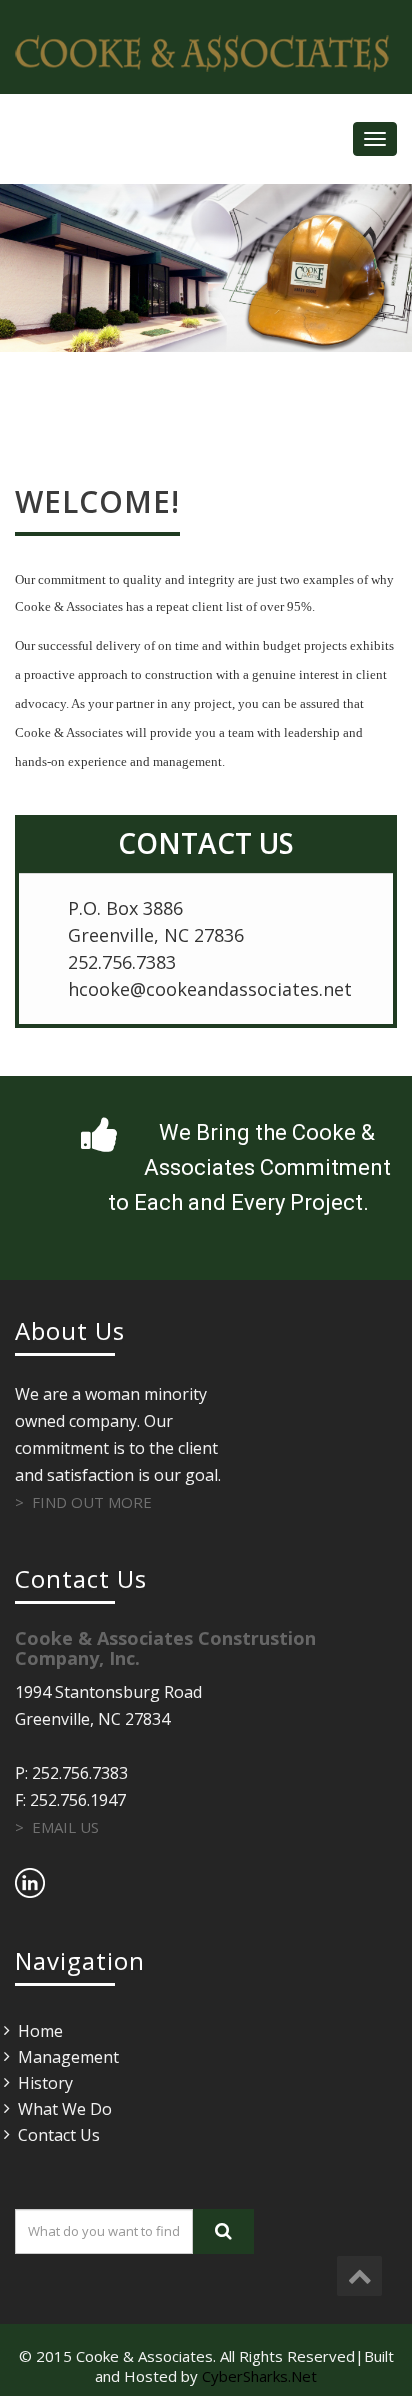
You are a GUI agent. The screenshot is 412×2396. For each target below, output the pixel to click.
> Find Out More (83, 1502)
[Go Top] (359, 2276)
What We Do (65, 2109)
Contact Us (59, 2135)
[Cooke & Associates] (206, 52)
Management (68, 2057)
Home (40, 2031)
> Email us (57, 1827)
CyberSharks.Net (259, 2376)
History (45, 2083)
